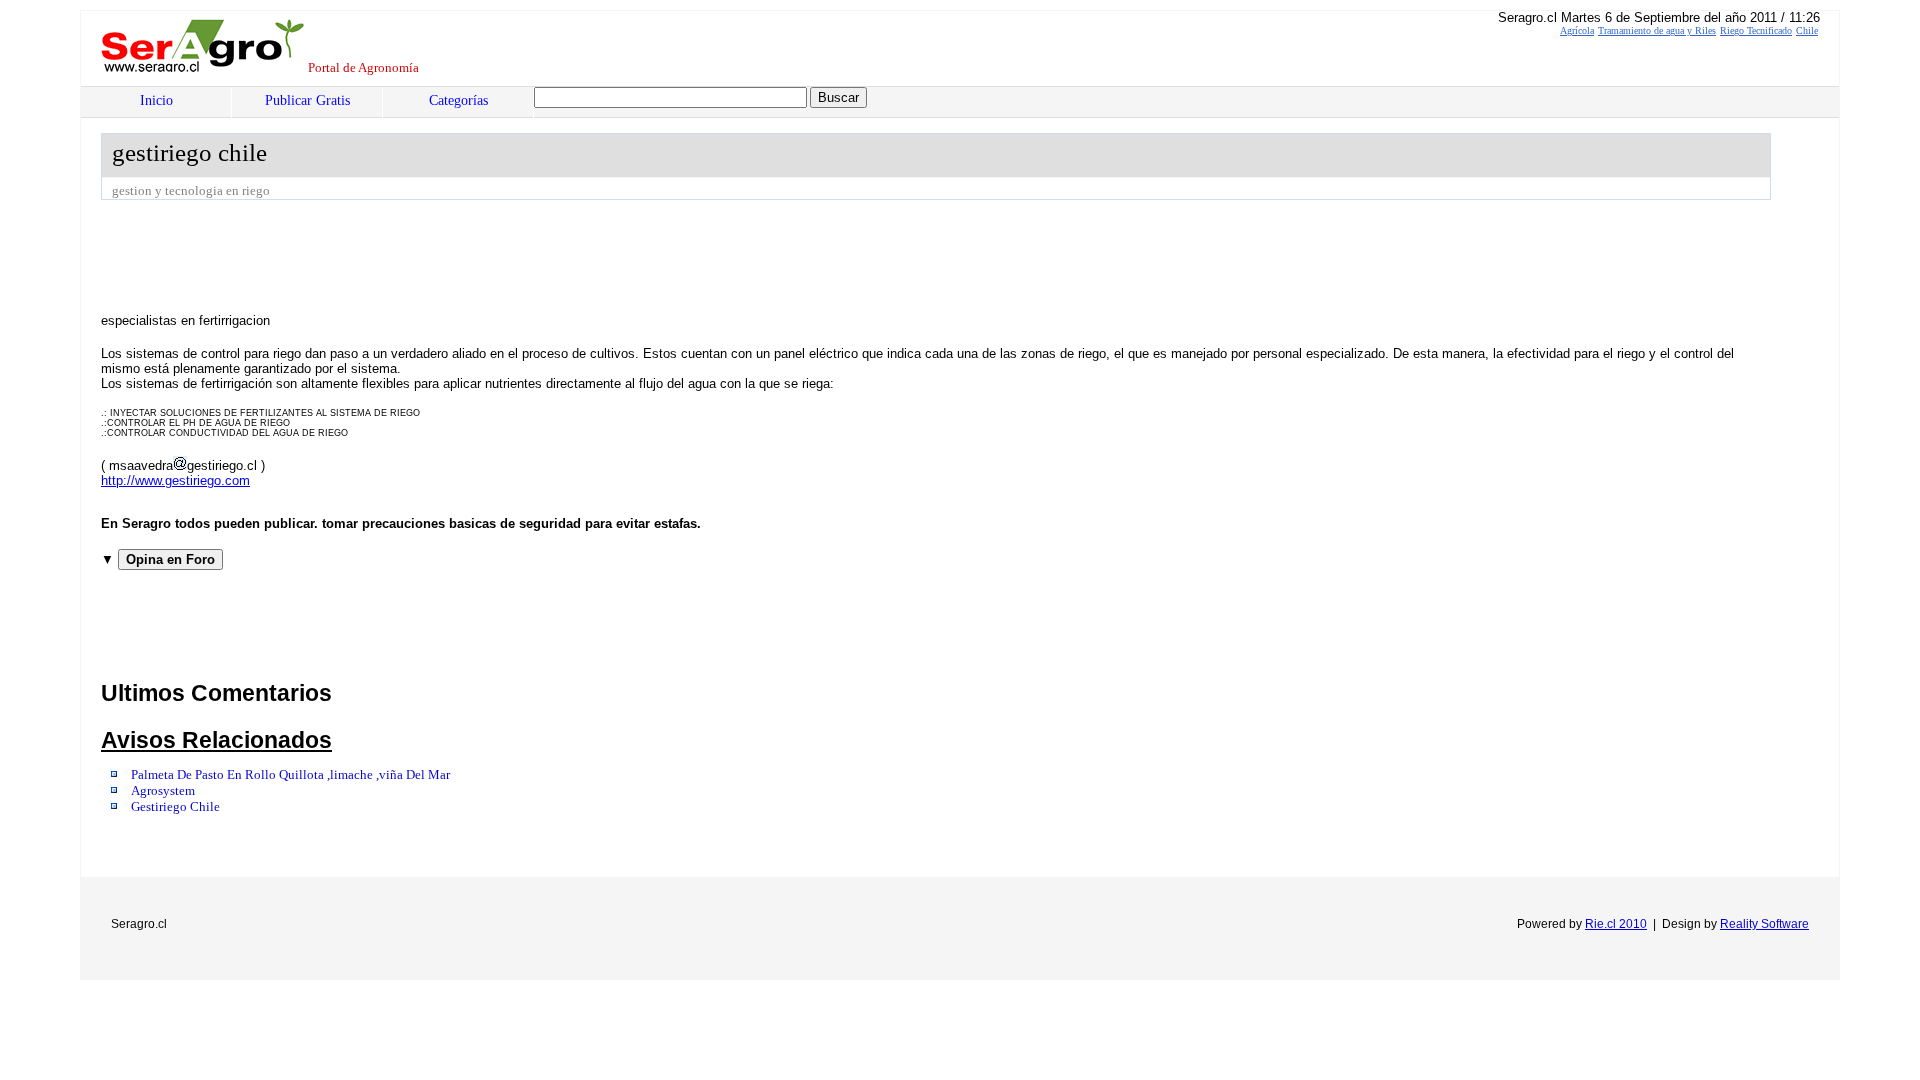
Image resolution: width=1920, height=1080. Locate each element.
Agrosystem (163, 791)
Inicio (156, 100)
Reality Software (1764, 924)
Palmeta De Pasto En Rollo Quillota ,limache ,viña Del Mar (290, 775)
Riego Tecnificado (1756, 30)
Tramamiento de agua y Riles (1657, 30)
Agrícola (1577, 30)
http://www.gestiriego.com (175, 480)
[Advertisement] (465, 255)
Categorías (458, 100)
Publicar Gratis (307, 100)
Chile (1807, 30)
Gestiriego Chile (175, 807)
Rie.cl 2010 (1616, 924)
